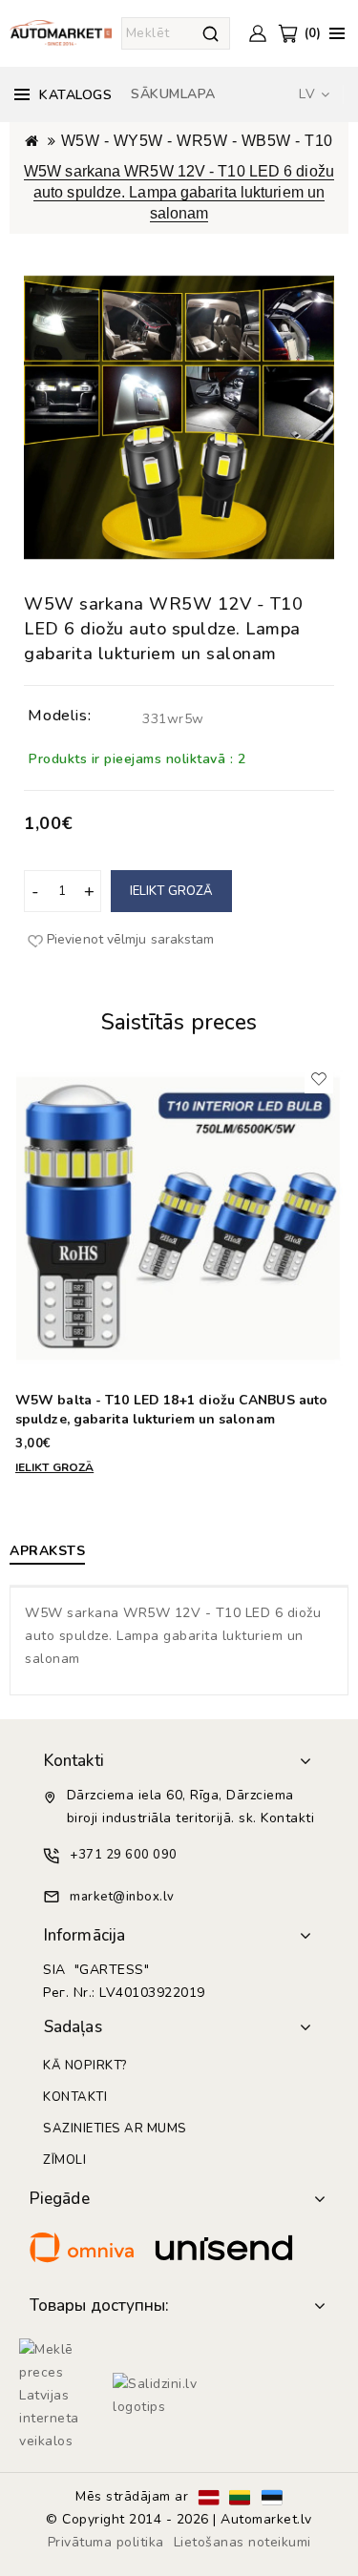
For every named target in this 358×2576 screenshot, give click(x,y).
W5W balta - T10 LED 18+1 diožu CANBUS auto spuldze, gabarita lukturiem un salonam (171, 1410)
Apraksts (47, 1551)
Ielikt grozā (171, 891)
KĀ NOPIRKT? (85, 2066)
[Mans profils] (258, 33)
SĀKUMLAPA (173, 94)
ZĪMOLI (64, 2160)
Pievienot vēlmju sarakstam (131, 939)
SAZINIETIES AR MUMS (115, 2129)
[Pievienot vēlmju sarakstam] (319, 1079)
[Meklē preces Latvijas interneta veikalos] (61, 2396)
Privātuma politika (106, 2542)
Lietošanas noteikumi (242, 2542)
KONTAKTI (75, 2097)
